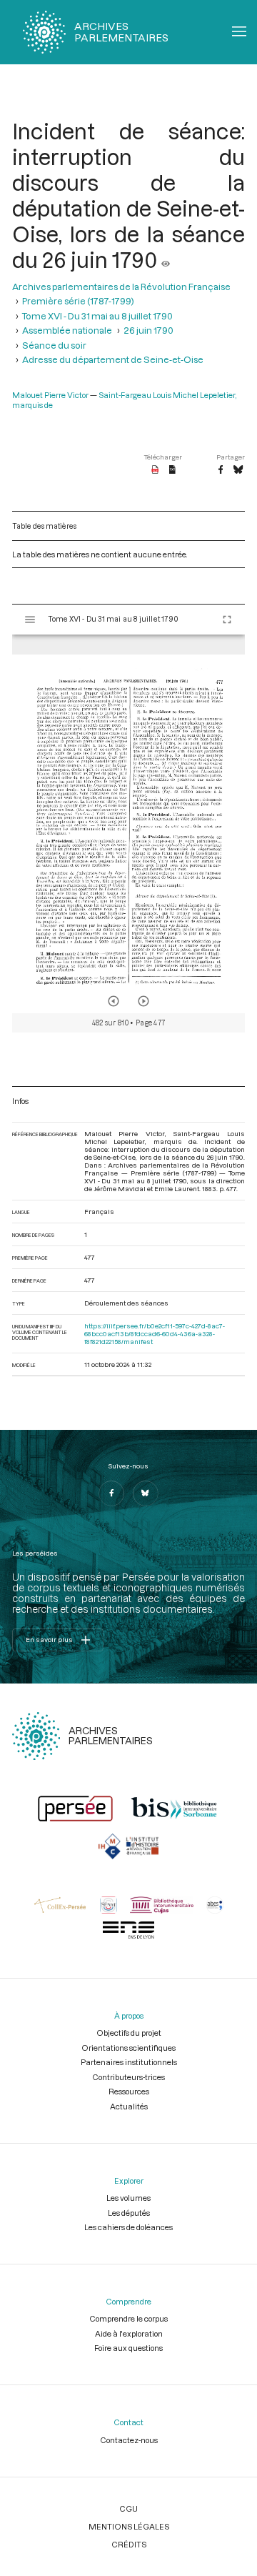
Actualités (129, 2106)
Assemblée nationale (67, 330)
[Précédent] (114, 1001)
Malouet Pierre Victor (50, 395)
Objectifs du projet (129, 2033)
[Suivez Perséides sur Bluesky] (146, 1493)
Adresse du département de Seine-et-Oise (113, 359)
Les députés (129, 2213)
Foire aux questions (128, 2348)
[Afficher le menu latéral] (30, 620)
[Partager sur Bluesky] (238, 470)
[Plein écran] (227, 620)
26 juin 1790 (148, 330)
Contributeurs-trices (128, 2077)
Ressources (129, 2091)
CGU (128, 2508)
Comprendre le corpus (128, 2318)
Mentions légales (129, 2526)
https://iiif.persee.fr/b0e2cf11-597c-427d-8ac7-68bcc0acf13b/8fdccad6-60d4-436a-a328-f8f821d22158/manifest (155, 1334)
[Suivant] (143, 1001)
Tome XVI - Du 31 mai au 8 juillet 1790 (97, 316)
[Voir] (166, 259)
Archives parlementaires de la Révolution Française (121, 287)
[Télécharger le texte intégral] (172, 470)
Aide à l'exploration (129, 2333)
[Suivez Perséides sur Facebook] (111, 1493)
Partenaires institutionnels (129, 2062)
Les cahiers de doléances (128, 2227)
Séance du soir (54, 345)
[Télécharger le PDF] (155, 470)
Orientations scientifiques (128, 2048)
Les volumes (128, 2198)
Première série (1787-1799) (78, 301)
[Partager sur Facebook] (221, 470)
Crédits (129, 2544)
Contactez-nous (129, 2440)
